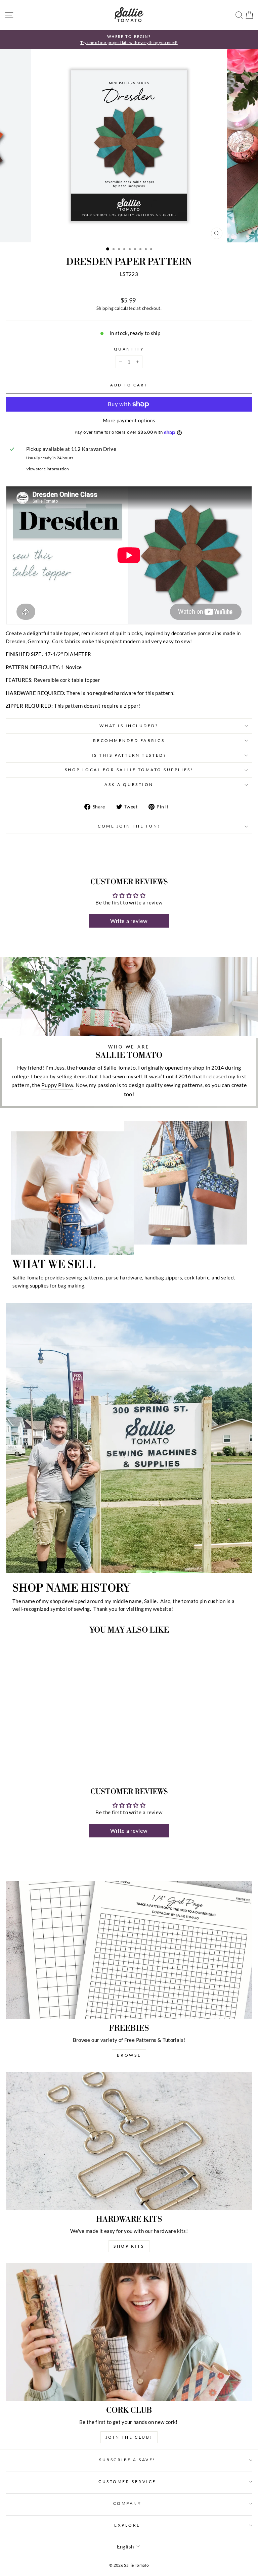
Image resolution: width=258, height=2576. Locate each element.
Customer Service (127, 2481)
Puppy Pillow (57, 1085)
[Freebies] (129, 1950)
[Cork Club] (129, 2332)
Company (127, 2503)
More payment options (129, 420)
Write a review (129, 921)
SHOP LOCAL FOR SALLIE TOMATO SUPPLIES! (129, 770)
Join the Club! (129, 2437)
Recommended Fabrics (129, 740)
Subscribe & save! (127, 2460)
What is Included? (129, 726)
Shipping (105, 308)
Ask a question (129, 784)
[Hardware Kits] (129, 2141)
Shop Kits (129, 2246)
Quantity (129, 349)
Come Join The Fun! (129, 826)
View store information (48, 469)
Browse (129, 2055)
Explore (127, 2525)
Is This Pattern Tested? (129, 755)
